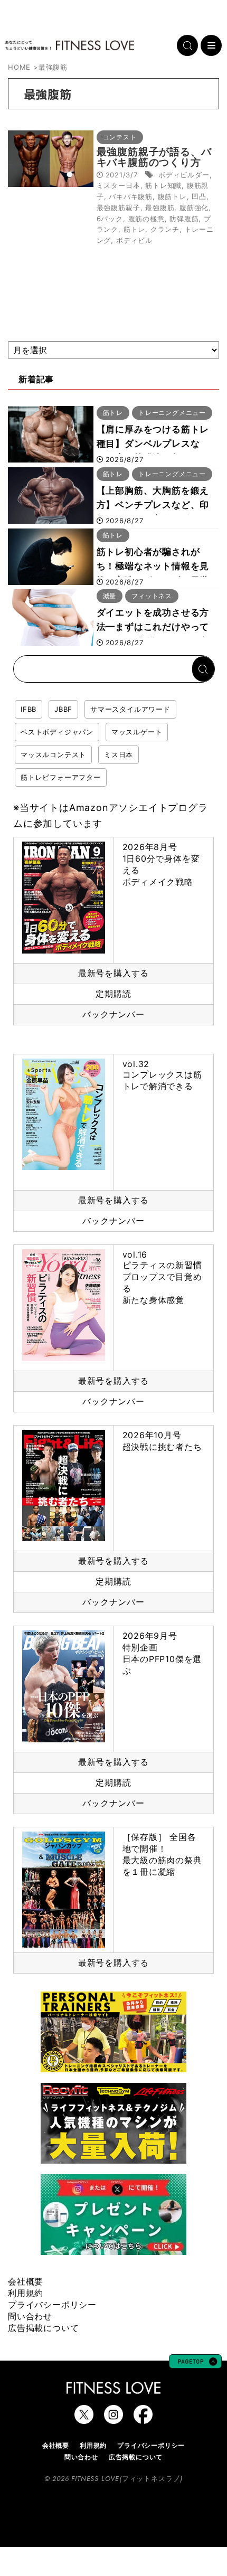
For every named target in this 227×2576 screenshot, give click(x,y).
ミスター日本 (119, 185)
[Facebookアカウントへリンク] (143, 2419)
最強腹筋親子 (119, 207)
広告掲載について (43, 2328)
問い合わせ (30, 2316)
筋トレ (134, 229)
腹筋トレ (172, 196)
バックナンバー (113, 1014)
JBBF (63, 709)
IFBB (29, 709)
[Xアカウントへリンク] (84, 2419)
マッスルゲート (137, 732)
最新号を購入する (113, 973)
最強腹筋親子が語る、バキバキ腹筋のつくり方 (154, 157)
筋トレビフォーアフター (61, 777)
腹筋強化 (194, 207)
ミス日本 (119, 754)
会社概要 (26, 2281)
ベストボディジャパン (57, 732)
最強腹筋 (160, 207)
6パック (110, 219)
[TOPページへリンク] (70, 45)
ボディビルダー (184, 175)
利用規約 (26, 2293)
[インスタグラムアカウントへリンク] (113, 2419)
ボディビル (134, 240)
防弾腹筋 (184, 219)
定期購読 (113, 994)
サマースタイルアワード (130, 709)
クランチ (165, 229)
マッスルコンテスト (53, 754)
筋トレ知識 (163, 185)
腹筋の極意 (146, 219)
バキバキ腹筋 (131, 196)
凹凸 (199, 196)
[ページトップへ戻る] (195, 2363)
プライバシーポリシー (52, 2305)
